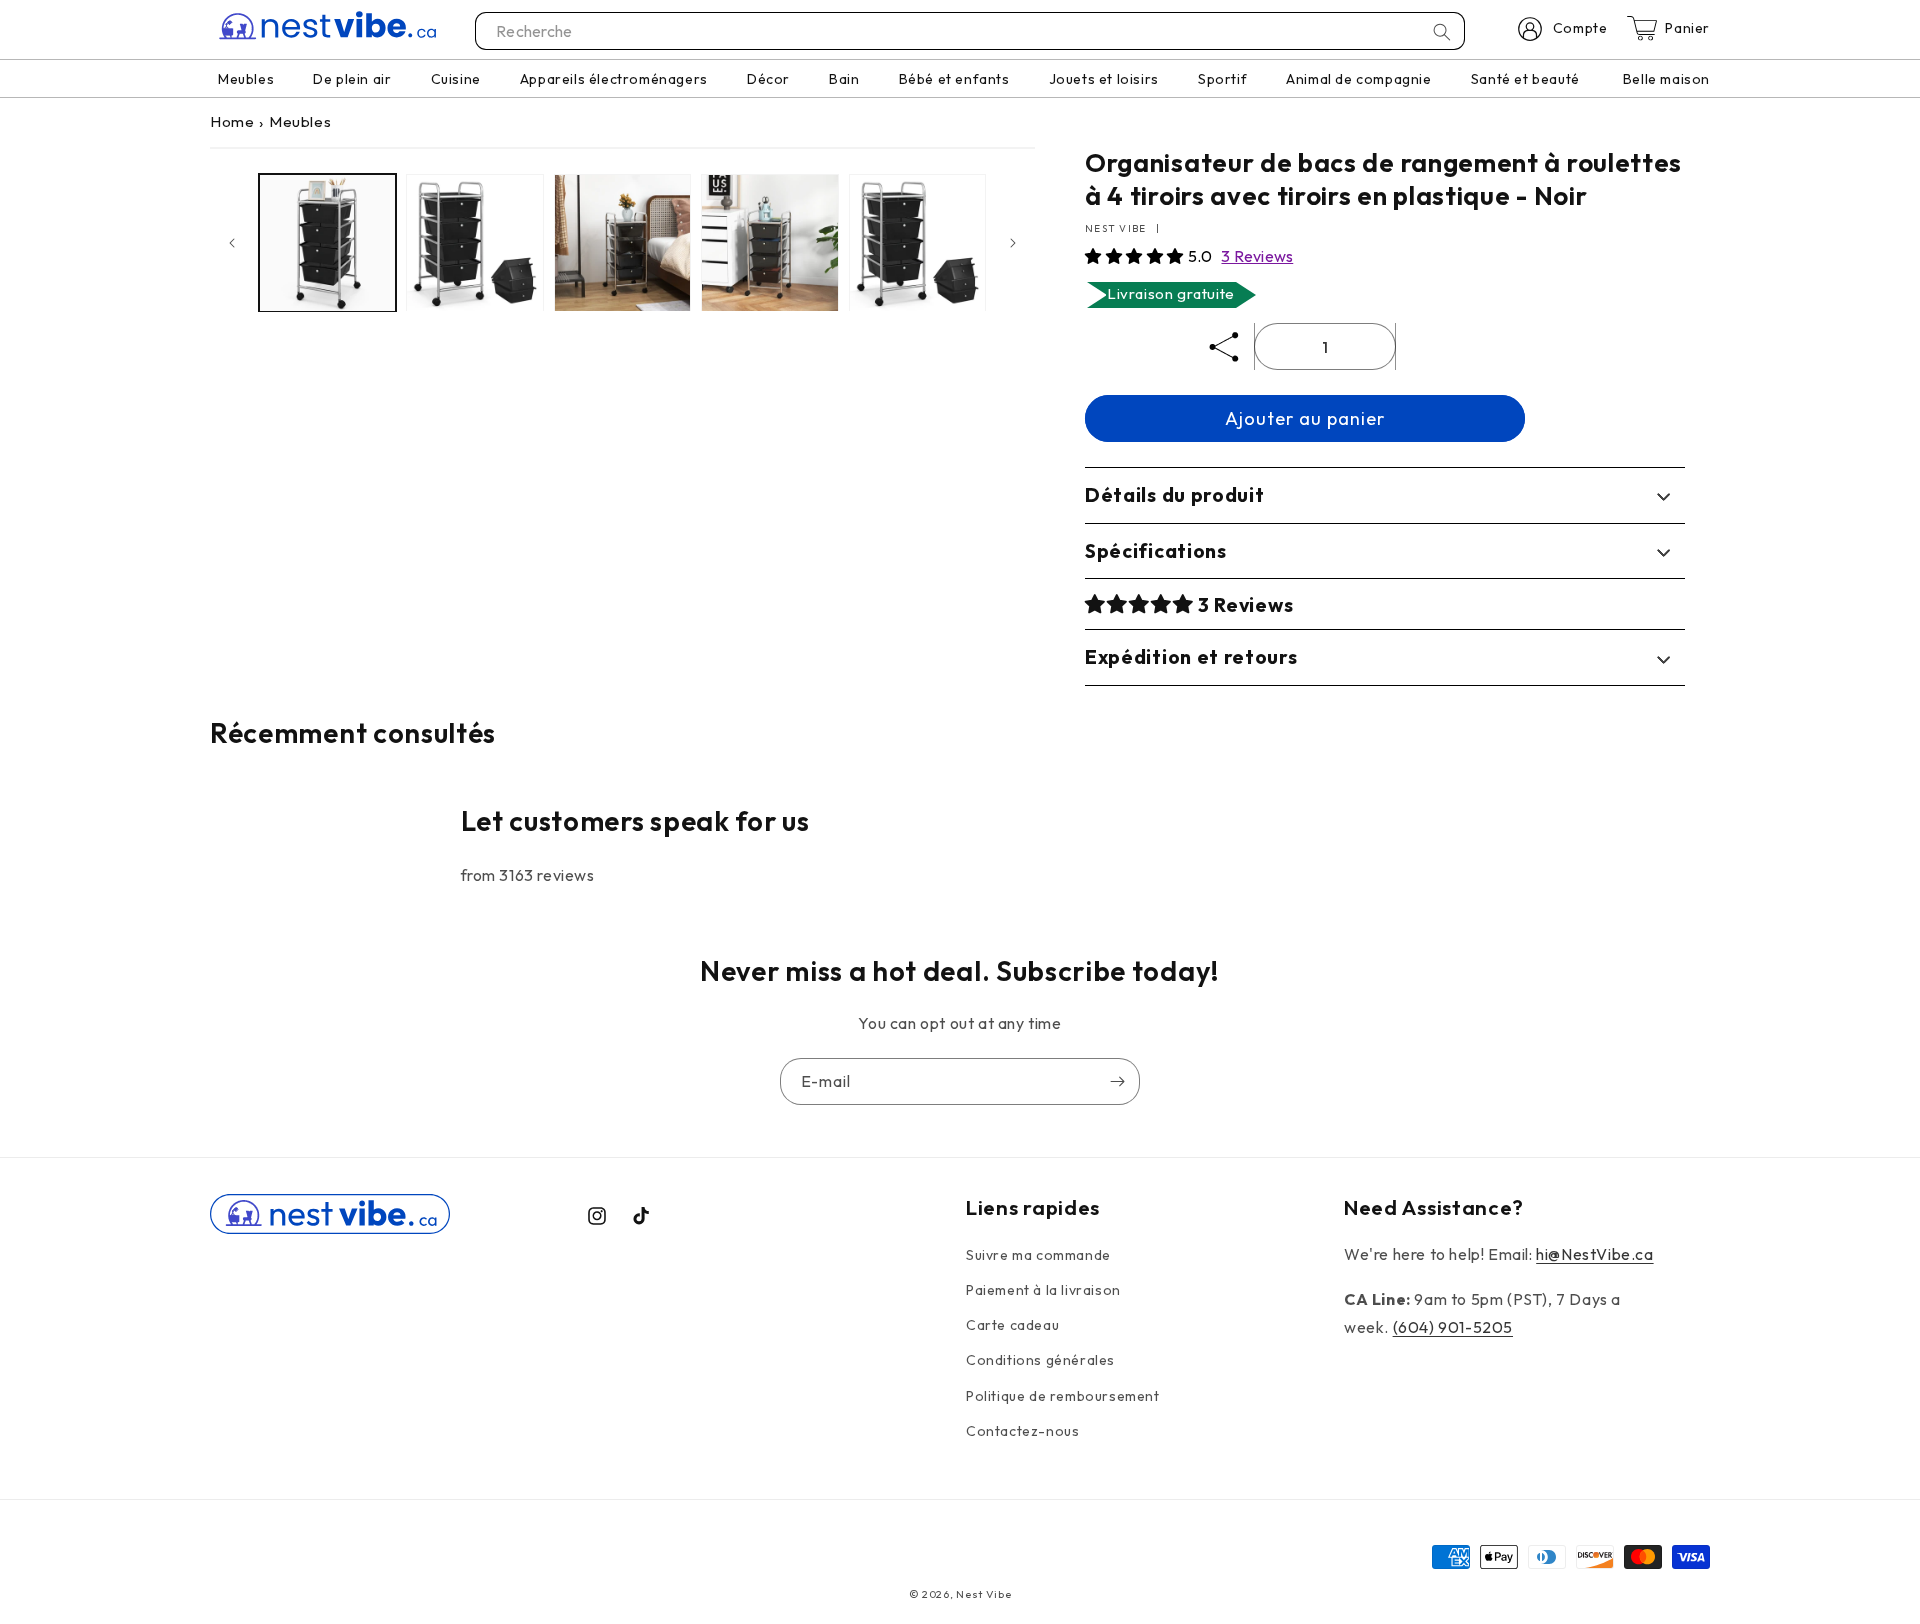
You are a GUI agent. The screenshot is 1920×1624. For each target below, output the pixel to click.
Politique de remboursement (1063, 1396)
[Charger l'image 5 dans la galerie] (917, 242)
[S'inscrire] (1117, 1081)
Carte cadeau (1012, 1325)
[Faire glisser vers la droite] (1013, 243)
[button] (1136, 256)
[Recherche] (1442, 32)
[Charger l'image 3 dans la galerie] (622, 242)
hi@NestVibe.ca (1594, 1254)
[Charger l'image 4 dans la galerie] (769, 242)
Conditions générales (1040, 1360)
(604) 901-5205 (1453, 1327)
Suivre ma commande (1038, 1255)
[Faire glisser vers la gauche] (232, 243)
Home (232, 121)
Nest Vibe (983, 1594)
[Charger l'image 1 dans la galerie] (327, 242)
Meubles (300, 121)
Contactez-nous (1022, 1431)
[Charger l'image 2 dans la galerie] (474, 242)
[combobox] (971, 31)
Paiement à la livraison (1043, 1290)
